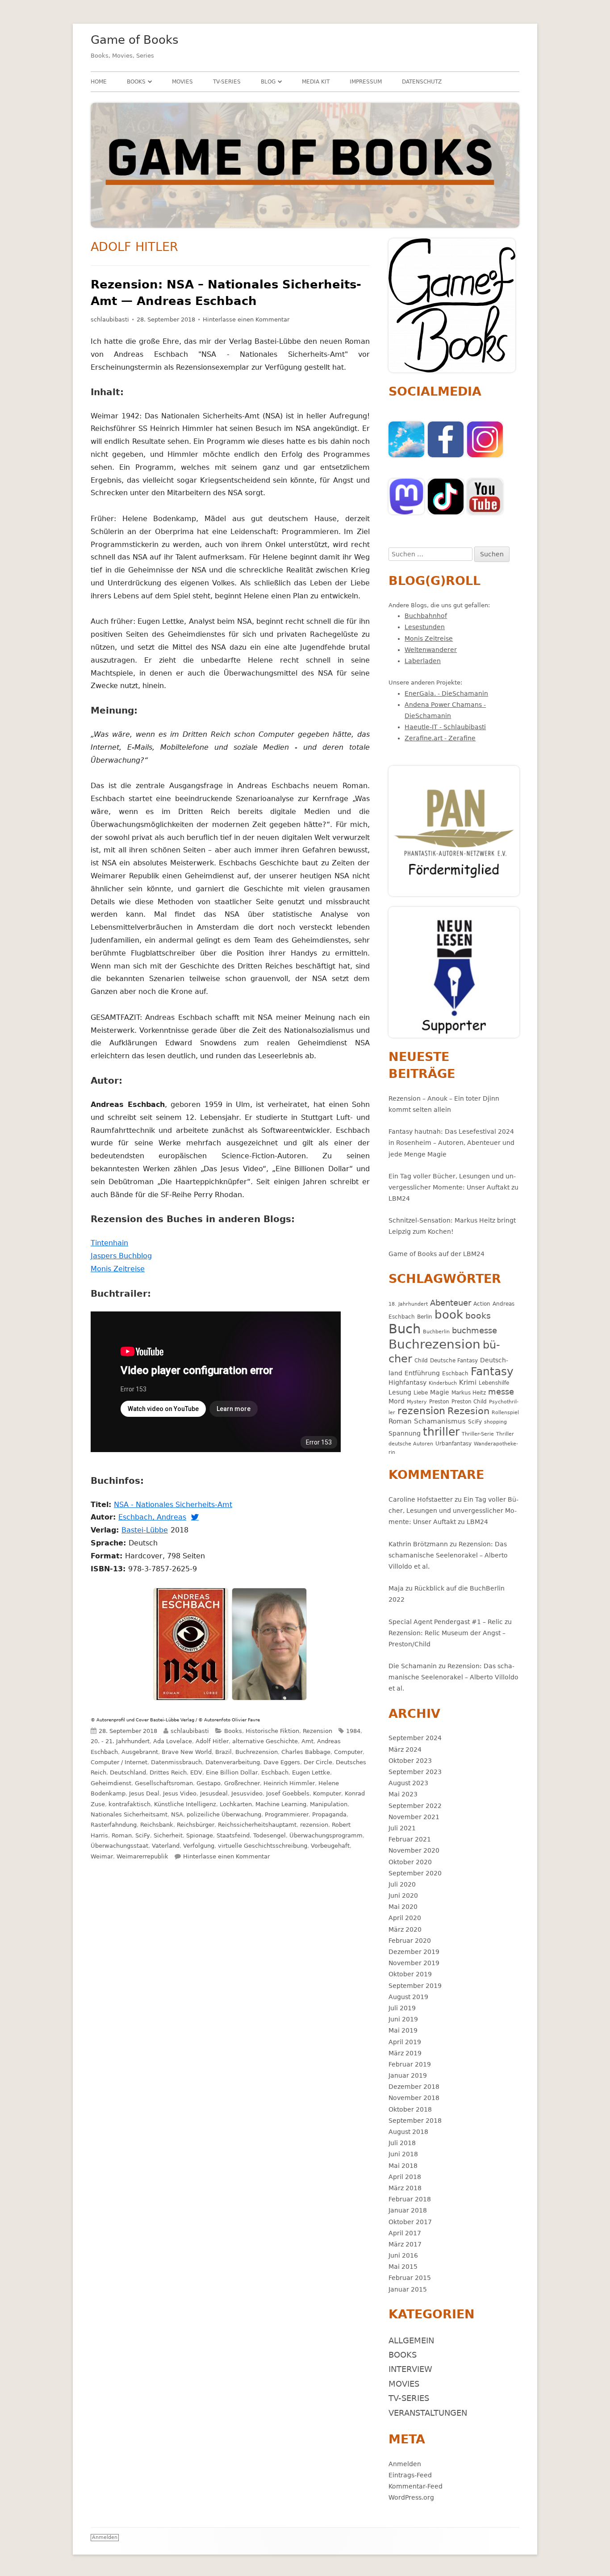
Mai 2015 (403, 2267)
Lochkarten (236, 1804)
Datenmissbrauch (176, 1762)
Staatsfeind (233, 1835)
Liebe (421, 1392)
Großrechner (242, 1783)
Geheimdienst (111, 1783)
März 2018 (405, 2188)
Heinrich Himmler (289, 1783)
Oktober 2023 (410, 1761)
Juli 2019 (402, 2008)
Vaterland (166, 1846)
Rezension (318, 1731)
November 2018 (414, 2098)
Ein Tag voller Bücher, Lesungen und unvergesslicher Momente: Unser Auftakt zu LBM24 (453, 1187)
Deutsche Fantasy (454, 1360)
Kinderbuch (443, 1383)
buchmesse (474, 1330)
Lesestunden (425, 627)
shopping (495, 1422)
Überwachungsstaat (119, 1846)
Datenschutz (422, 82)
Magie (440, 1392)
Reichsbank (157, 1825)
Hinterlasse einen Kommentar (246, 319)
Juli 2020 (402, 1884)
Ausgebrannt (140, 1752)
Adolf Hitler (212, 1741)
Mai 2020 (403, 1907)
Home (99, 82)
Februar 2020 (410, 1941)
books (478, 1316)
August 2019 (408, 1997)
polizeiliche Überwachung (224, 1814)
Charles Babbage (306, 1752)
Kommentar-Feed (416, 2486)
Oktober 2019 (410, 1974)
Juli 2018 (402, 2143)
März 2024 (405, 1749)
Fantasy (492, 1372)
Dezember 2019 (414, 1952)
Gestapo (209, 1783)
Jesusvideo (247, 1793)
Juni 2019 (403, 2019)
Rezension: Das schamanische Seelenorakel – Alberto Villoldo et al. (448, 1555)
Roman (122, 1835)
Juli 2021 (402, 1828)
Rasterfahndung (114, 1825)
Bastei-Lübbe (146, 1530)
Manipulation (329, 1804)
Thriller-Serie (478, 1434)
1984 (353, 1731)
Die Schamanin (413, 1666)
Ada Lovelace (173, 1741)
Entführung (422, 1373)
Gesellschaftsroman (164, 1783)
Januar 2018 (408, 2210)
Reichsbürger (196, 1825)
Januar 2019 (408, 2075)
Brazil (224, 1752)
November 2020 (414, 1850)
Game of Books (135, 40)
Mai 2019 (403, 2030)
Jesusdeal (214, 1793)
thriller (441, 1432)
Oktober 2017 (410, 2222)
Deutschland (128, 1772)
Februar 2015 (410, 2278)
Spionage (200, 1835)
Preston (439, 1401)
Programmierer (287, 1814)
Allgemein (411, 2340)
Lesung (400, 1392)
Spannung (405, 1433)
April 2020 (405, 1918)
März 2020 (405, 1929)
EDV (196, 1772)
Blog (268, 82)
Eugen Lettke (311, 1772)
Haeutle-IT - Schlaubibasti (445, 727)
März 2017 (405, 2244)
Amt (307, 1741)
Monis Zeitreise (119, 1269)
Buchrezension (257, 1752)
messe (501, 1392)
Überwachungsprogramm (326, 1835)
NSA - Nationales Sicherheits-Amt (174, 1505)
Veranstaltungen (428, 2413)
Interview (410, 2369)
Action (482, 1304)
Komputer (327, 1793)
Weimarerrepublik (142, 1856)
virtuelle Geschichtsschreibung (263, 1846)
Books (136, 82)
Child (421, 1360)
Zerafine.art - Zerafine (440, 738)
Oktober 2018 (410, 2109)
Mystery (417, 1402)
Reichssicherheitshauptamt (257, 1825)
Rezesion (468, 1411)
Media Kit (316, 82)
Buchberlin (436, 1332)
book (449, 1315)
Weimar (102, 1856)
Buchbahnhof (426, 616)
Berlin (425, 1317)
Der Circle (318, 1762)
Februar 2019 (410, 2064)
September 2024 (415, 1738)
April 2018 (405, 2177)
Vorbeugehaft (330, 1846)
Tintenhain (111, 1243)
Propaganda (329, 1814)
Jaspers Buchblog (123, 1256)
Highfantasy (407, 1382)
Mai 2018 (403, 2166)
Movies (182, 82)
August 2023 (408, 1783)
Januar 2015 (408, 2289)
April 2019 (405, 2042)
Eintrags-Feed (410, 2475)
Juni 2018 (403, 2154)
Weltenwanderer (431, 650)
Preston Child (469, 1401)
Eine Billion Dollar (232, 1772)
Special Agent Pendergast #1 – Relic (446, 1622)
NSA (177, 1814)
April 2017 (405, 2233)
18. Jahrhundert (408, 1304)
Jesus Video (180, 1793)
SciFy (143, 1835)
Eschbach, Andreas (154, 1517)
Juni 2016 (403, 2255)
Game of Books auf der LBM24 (437, 1254)
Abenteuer (451, 1303)
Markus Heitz (469, 1392)
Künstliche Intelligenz (185, 1804)
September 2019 (415, 1986)
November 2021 (414, 1817)
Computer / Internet (119, 1762)
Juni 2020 (403, 1895)
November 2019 (414, 1963)
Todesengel (269, 1835)
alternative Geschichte (265, 1741)
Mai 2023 (403, 1794)
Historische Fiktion (272, 1731)
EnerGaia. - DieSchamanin (446, 693)
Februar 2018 (410, 2199)
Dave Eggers (282, 1762)
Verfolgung (199, 1846)
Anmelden (405, 2464)
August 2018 (408, 2132)
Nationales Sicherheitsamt (129, 1814)
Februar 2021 (410, 1839)
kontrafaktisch (130, 1804)
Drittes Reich (168, 1772)
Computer (348, 1752)
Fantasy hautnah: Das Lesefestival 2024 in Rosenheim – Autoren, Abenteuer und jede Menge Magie (451, 1143)
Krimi (468, 1382)
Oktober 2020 (410, 1862)
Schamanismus (440, 1421)
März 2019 (405, 2053)
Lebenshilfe (494, 1383)
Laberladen (423, 661)
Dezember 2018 (414, 2087)
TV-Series (227, 82)
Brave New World (187, 1752)
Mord (397, 1401)
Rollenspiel (505, 1413)
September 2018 (415, 2121)
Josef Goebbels (288, 1793)
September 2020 (415, 1873)
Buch (405, 1329)
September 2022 (415, 1806)
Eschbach (275, 1772)
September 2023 (415, 1772)
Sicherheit (168, 1835)
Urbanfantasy (453, 1443)
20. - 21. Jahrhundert (120, 1741)
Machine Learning (281, 1804)
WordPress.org (411, 2497)
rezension (314, 1825)
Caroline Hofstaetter (421, 1499)
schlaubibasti (110, 319)
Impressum (366, 82)
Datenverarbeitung (233, 1762)
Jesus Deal (144, 1793)
